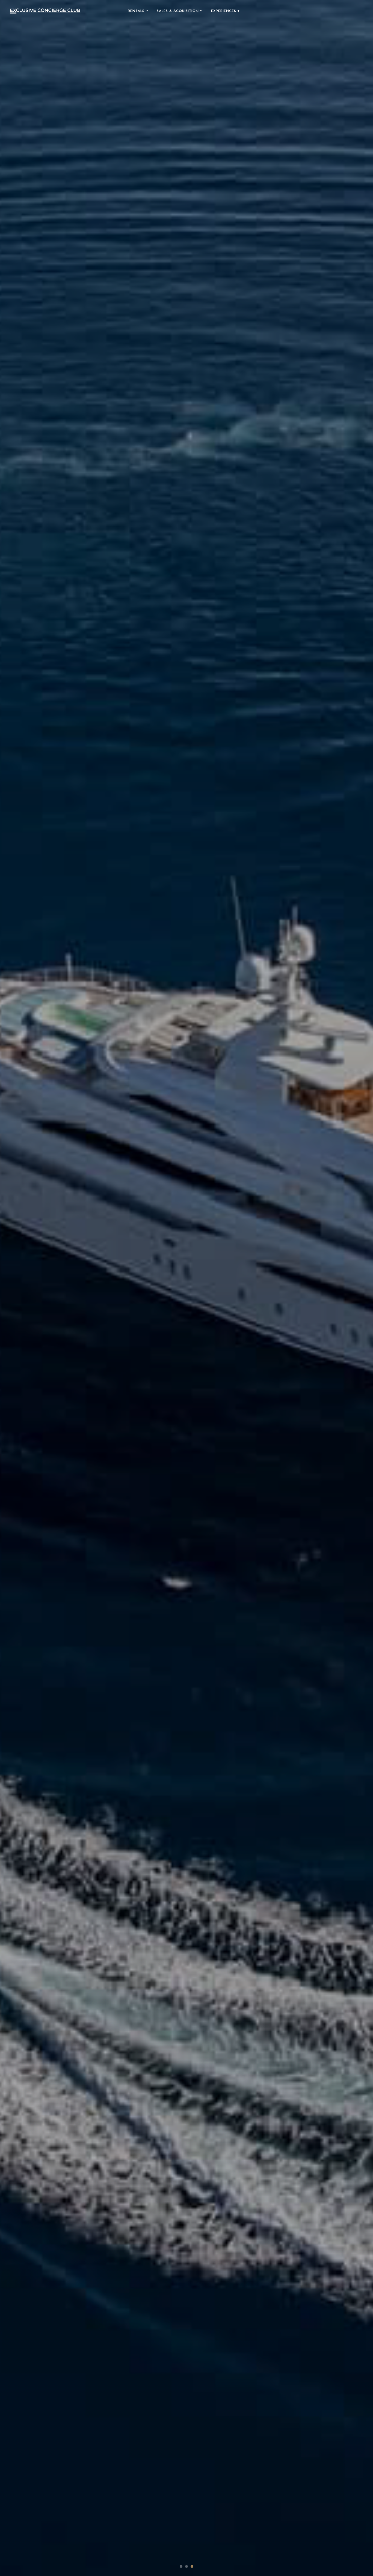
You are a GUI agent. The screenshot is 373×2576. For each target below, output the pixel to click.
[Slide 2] (187, 2566)
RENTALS (136, 11)
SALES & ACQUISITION (178, 11)
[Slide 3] (192, 2566)
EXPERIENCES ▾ (225, 11)
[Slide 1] (181, 2566)
